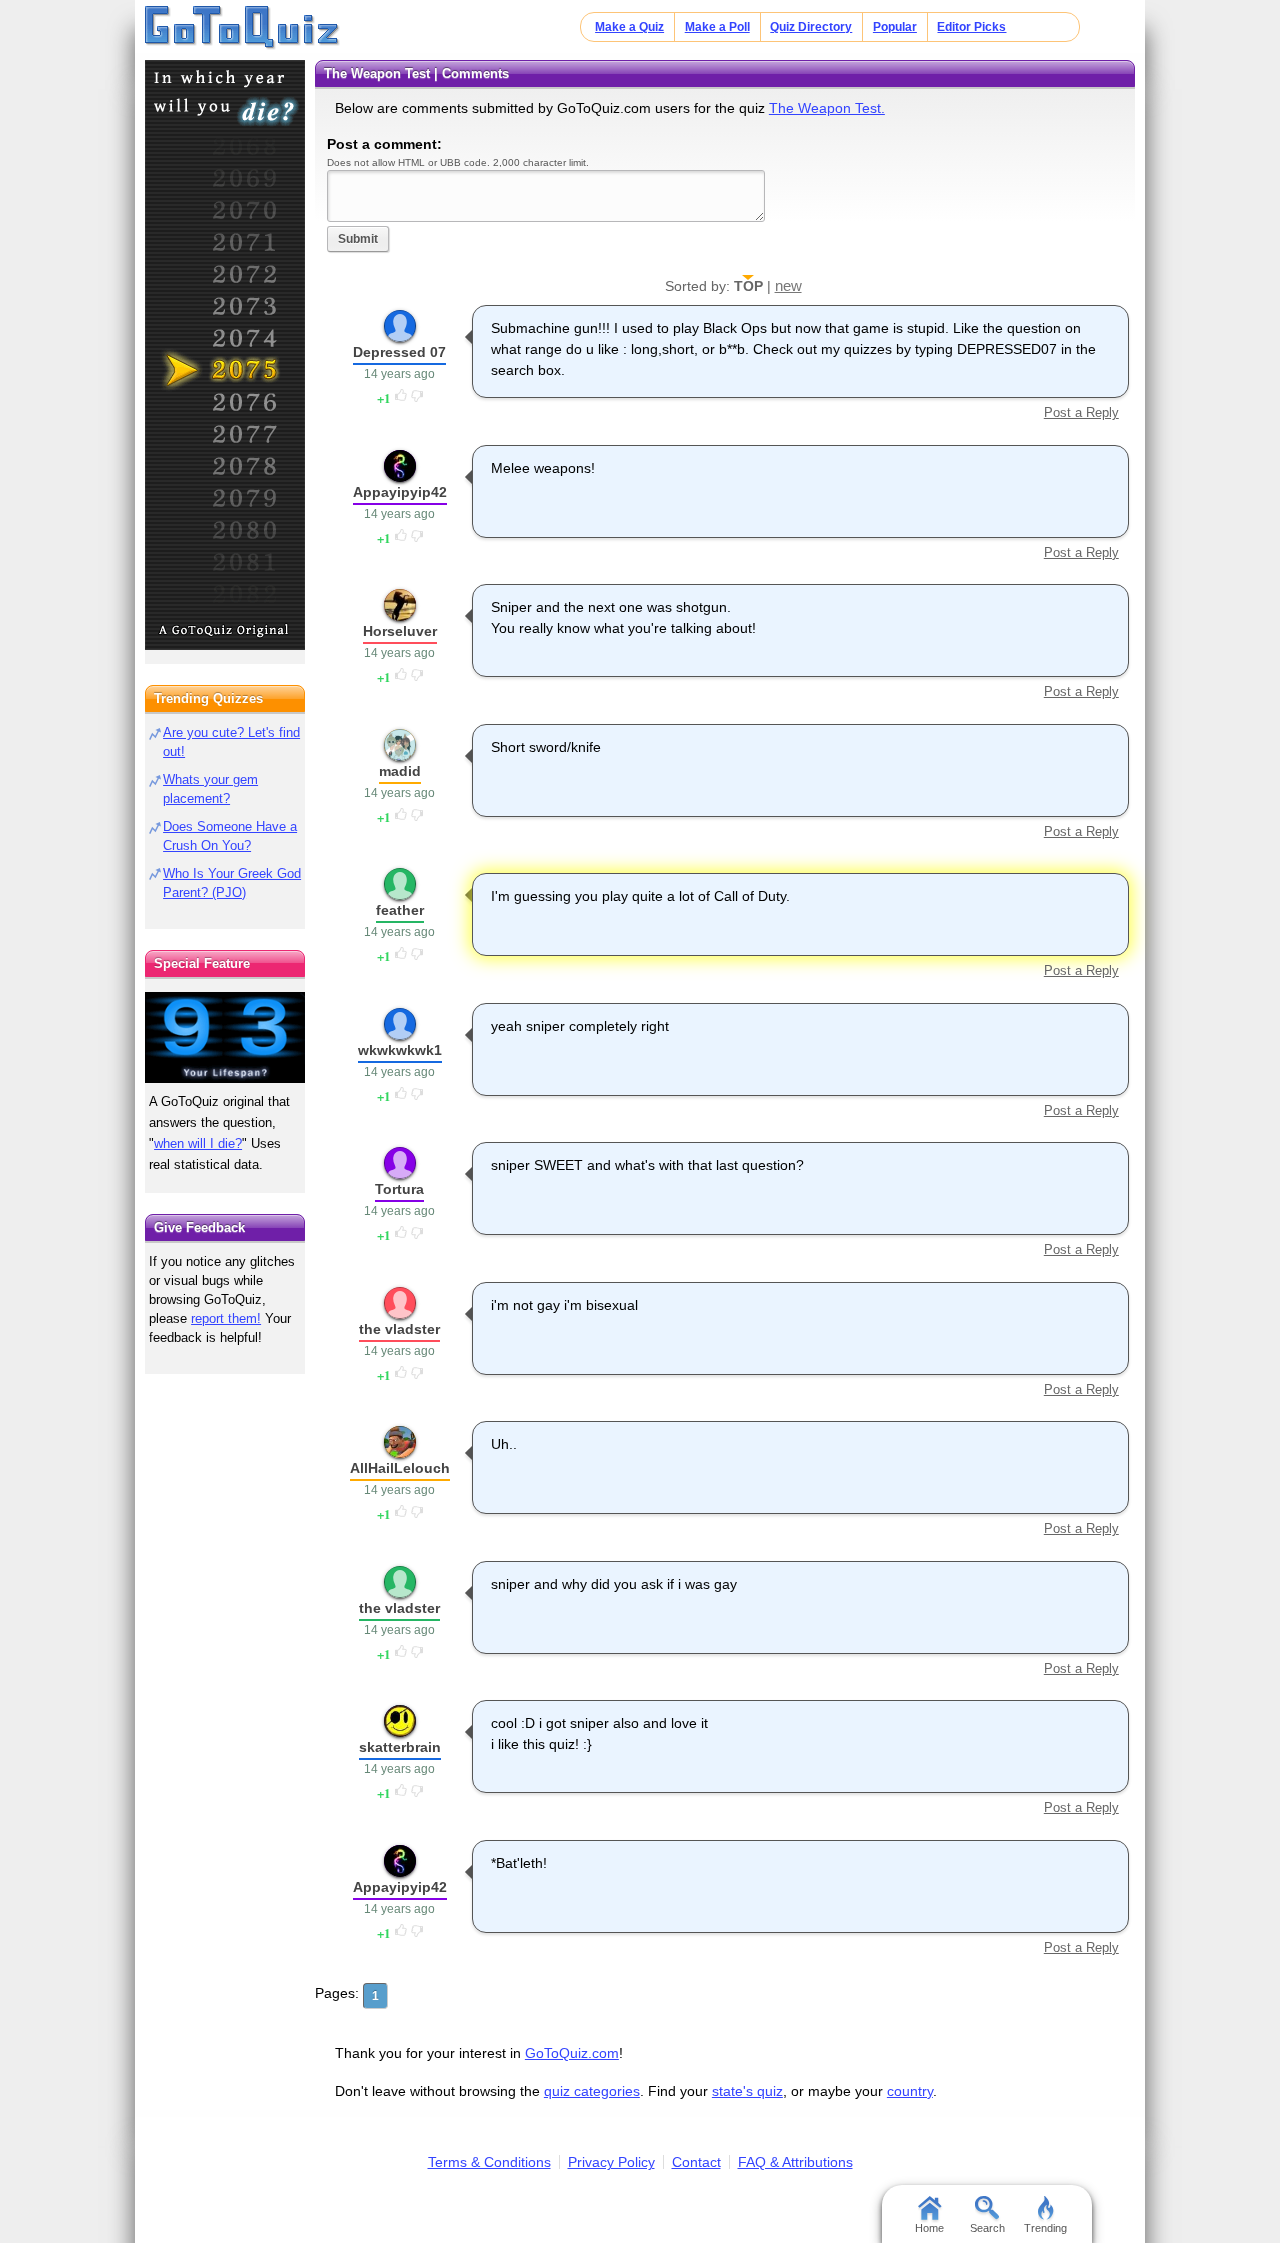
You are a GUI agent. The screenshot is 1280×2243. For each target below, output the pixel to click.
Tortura (399, 1189)
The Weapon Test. (827, 108)
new (788, 285)
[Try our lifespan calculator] (225, 1037)
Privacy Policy (611, 2162)
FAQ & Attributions (795, 2162)
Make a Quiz (629, 27)
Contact (696, 2162)
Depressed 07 (399, 352)
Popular (895, 27)
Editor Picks (971, 27)
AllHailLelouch (400, 1468)
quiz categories (592, 2091)
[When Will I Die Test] (225, 355)
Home (929, 2228)
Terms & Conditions (489, 2162)
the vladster (399, 1329)
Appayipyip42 (400, 492)
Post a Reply (1081, 412)
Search (987, 2228)
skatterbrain (400, 1747)
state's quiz (747, 2091)
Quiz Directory (811, 27)
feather (400, 910)
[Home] (242, 28)
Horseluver (400, 631)
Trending (1045, 2228)
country (910, 2091)
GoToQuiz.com (572, 2053)
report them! (226, 1318)
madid (400, 771)
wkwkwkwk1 (400, 1050)
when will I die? (198, 1143)
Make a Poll (717, 27)
